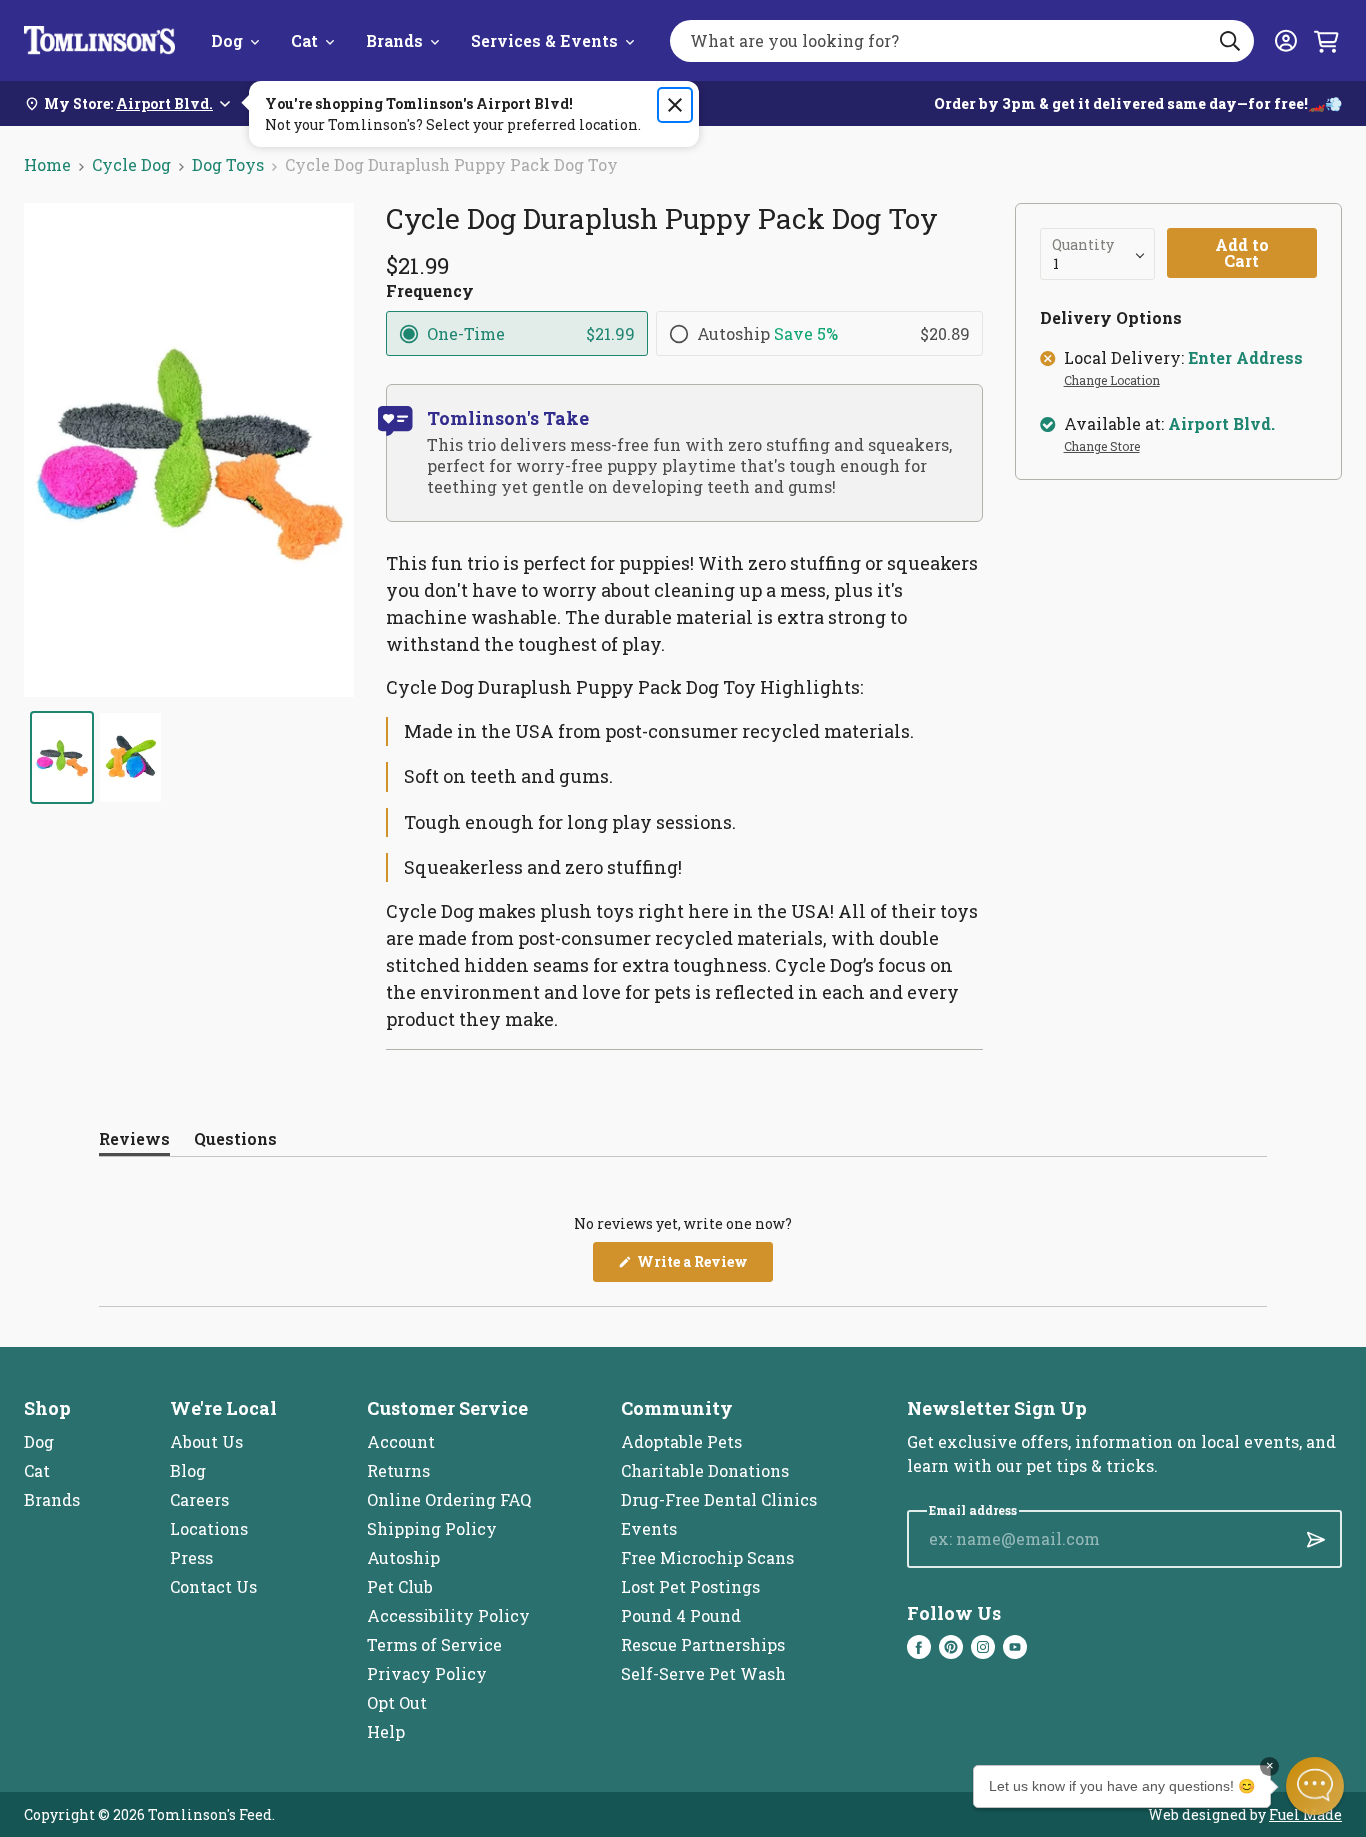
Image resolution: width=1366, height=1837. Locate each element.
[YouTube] (1015, 1647)
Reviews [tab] (134, 1142)
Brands (394, 40)
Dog (227, 40)
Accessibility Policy (448, 1615)
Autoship (403, 1557)
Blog (188, 1470)
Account (401, 1441)
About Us (206, 1441)
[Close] (675, 105)
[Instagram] (983, 1647)
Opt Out (397, 1702)
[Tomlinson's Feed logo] (99, 40)
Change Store (1102, 447)
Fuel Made (1305, 1814)
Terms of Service (434, 1644)
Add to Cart (1242, 252)
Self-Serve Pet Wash (703, 1673)
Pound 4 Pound (681, 1615)
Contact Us (213, 1586)
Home (47, 164)
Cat (304, 40)
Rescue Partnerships (703, 1644)
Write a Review (703, 1266)
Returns (398, 1470)
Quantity (1083, 245)
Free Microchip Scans (707, 1557)
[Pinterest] (951, 1647)
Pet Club (400, 1586)
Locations (209, 1528)
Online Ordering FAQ (449, 1499)
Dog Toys (228, 164)
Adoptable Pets (681, 1441)
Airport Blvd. (1221, 424)
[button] (1315, 1786)
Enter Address (1245, 358)
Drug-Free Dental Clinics (719, 1499)
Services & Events (544, 40)
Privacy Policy (427, 1673)
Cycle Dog (131, 164)
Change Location (1112, 381)
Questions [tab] (235, 1142)
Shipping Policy (432, 1528)
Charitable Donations (705, 1470)
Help (386, 1731)
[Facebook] (919, 1647)
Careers (199, 1499)
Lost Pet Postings (690, 1586)
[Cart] (1326, 41)
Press (191, 1557)
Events (649, 1528)
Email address (973, 1510)
